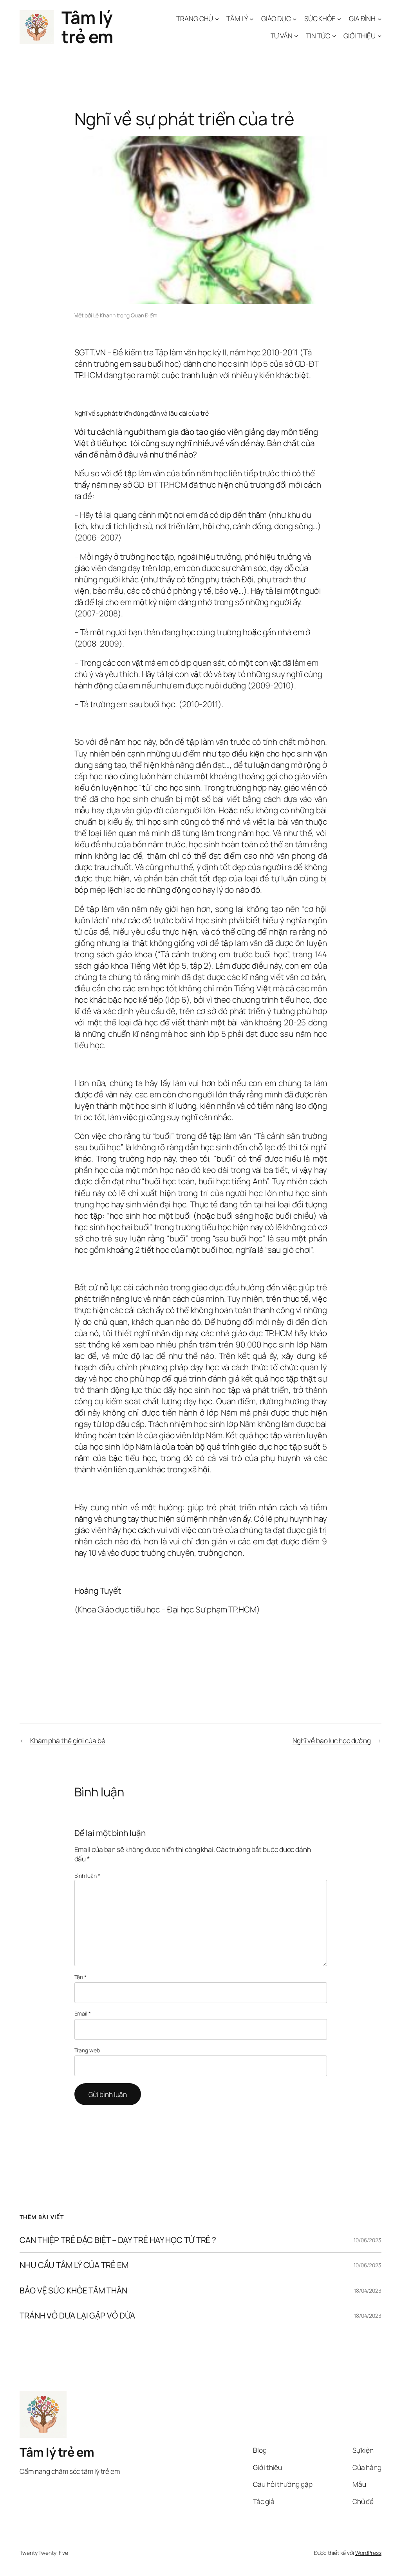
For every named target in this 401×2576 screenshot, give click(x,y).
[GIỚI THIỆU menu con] (379, 36)
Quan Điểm (144, 315)
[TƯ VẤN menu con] (296, 36)
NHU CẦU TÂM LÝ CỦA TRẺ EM (74, 2265)
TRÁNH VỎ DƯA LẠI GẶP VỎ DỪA (77, 2316)
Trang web (87, 2050)
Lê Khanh (104, 315)
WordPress (368, 2553)
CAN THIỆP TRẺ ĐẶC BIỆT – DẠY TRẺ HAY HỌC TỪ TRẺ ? (118, 2240)
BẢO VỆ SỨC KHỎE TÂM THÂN (73, 2290)
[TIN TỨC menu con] (334, 36)
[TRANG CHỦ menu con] (217, 18)
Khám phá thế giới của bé (68, 1740)
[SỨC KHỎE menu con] (339, 18)
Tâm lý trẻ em (87, 27)
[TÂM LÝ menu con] (251, 18)
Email (83, 2013)
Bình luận (87, 1876)
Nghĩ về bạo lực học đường (332, 1740)
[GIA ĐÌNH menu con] (379, 18)
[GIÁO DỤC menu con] (294, 18)
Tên (81, 1977)
